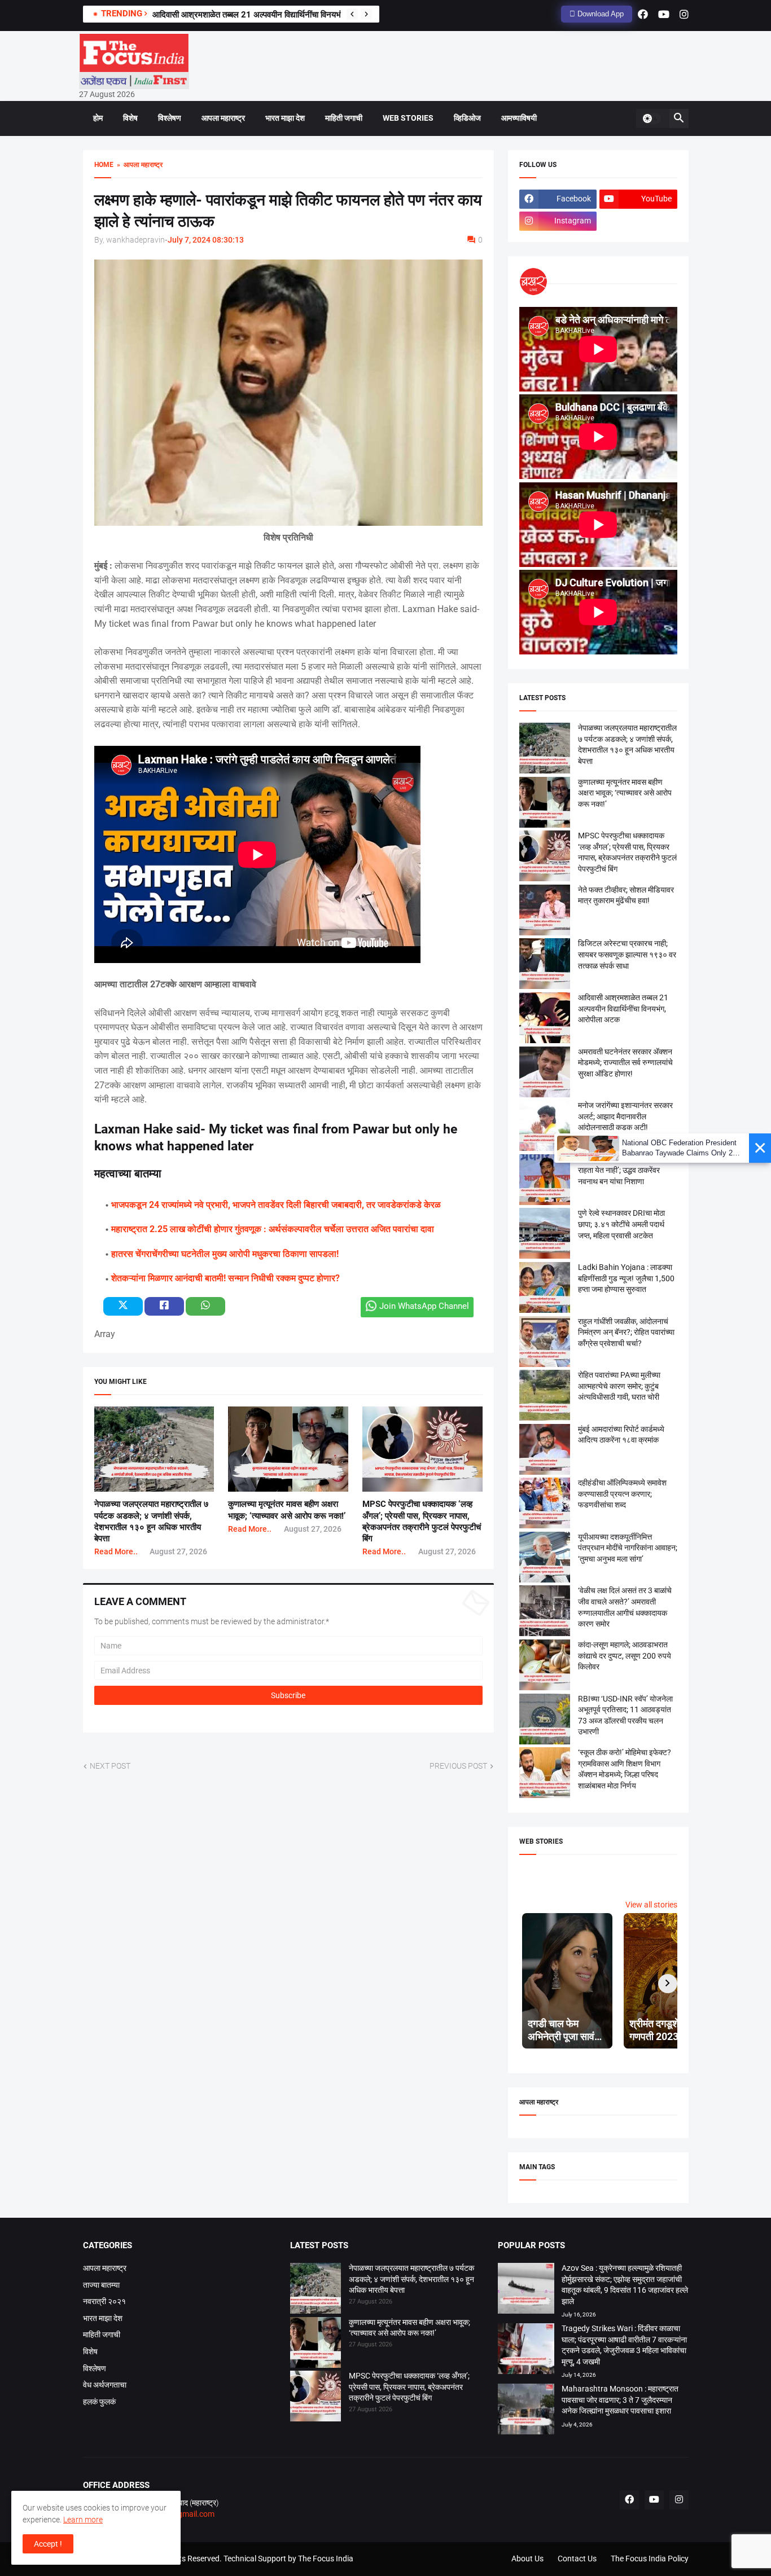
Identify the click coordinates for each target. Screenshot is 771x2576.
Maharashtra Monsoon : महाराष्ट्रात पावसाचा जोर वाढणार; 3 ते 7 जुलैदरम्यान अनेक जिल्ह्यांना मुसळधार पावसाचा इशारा (620, 2400)
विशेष (130, 118)
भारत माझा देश (285, 118)
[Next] (366, 14)
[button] (651, 118)
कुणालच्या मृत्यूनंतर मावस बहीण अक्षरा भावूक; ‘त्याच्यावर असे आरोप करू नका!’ (625, 793)
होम (98, 118)
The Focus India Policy (650, 2559)
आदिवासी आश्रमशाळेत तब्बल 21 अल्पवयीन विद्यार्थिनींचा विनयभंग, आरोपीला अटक (274, 15)
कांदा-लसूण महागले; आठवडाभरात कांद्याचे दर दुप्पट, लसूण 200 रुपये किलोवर (625, 1656)
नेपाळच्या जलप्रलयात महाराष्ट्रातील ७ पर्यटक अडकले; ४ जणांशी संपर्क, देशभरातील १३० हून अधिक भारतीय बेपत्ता (411, 2279)
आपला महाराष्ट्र (223, 118)
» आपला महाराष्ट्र (138, 165)
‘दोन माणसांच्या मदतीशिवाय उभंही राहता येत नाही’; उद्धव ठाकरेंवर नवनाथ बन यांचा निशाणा (623, 1170)
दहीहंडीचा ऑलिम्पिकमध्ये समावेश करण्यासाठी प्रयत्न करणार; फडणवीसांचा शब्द (622, 1494)
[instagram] (684, 14)
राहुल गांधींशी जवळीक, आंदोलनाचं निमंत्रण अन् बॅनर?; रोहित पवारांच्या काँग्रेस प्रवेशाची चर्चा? (626, 1332)
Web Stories (408, 118)
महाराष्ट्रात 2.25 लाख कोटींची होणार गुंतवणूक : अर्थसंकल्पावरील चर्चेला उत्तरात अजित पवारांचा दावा (273, 1229)
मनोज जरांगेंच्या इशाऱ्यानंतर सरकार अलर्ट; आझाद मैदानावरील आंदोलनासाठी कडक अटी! (625, 1116)
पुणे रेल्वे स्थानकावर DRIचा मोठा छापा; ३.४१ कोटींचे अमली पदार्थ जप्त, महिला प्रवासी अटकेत (621, 1224)
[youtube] (664, 14)
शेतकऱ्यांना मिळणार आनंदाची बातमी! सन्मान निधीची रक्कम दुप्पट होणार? (225, 1278)
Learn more (83, 2520)
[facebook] (643, 14)
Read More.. (116, 1551)
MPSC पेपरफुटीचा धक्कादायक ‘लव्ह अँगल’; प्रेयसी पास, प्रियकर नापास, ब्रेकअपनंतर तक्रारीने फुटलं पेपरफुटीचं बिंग (409, 2387)
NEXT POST (110, 1766)
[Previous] (352, 14)
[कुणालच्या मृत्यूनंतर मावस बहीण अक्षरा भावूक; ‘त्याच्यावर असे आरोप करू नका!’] (316, 2344)
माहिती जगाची (344, 118)
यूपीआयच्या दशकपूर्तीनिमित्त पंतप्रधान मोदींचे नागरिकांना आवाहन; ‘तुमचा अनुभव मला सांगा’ (628, 1548)
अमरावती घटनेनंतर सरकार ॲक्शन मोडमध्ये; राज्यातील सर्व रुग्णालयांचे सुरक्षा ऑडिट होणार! (625, 1063)
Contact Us (577, 2559)
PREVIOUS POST (458, 1766)
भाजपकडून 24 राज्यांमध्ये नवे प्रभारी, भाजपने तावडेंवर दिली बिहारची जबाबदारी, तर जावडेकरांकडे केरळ (276, 1205)
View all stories (651, 1905)
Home (104, 165)
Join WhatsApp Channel (424, 1306)
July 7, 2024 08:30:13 (206, 240)
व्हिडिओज (467, 118)
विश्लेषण (170, 118)
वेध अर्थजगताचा (105, 2385)
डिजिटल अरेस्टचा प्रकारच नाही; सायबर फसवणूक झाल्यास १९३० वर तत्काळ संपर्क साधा (627, 954)
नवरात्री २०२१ (104, 2301)
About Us (527, 2559)
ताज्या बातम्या (101, 2285)
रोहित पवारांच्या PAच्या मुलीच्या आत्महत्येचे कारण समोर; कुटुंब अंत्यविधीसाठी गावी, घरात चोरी (619, 1386)
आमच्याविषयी (519, 118)
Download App (599, 14)
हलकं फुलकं (99, 2402)
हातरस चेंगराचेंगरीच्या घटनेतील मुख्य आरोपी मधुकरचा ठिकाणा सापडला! (225, 1254)
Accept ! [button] (48, 2544)
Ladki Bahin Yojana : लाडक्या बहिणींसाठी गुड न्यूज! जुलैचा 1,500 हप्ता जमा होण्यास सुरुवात (626, 1278)
